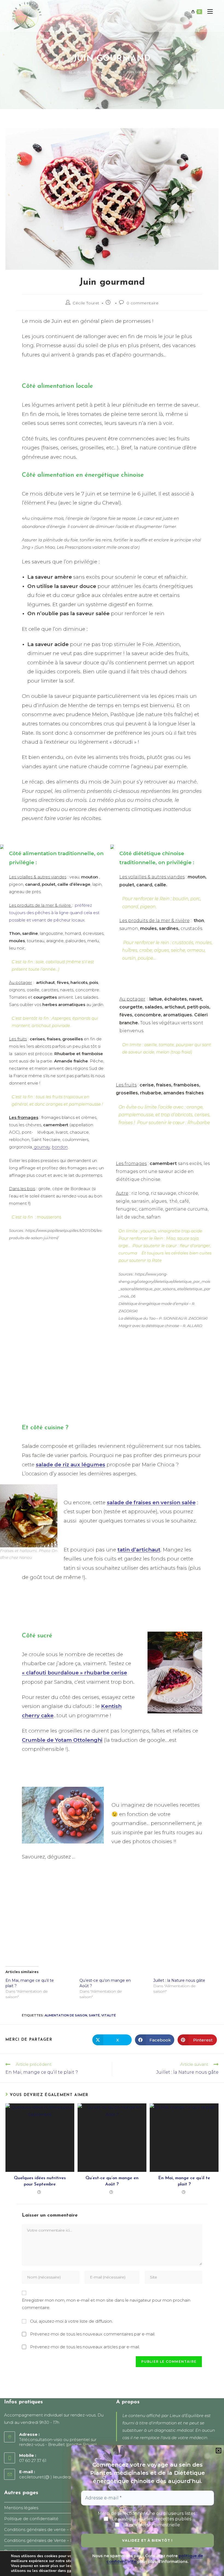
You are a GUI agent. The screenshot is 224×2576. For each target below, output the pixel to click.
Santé (94, 2015)
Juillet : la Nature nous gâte (179, 1980)
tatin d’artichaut (139, 1550)
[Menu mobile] (208, 12)
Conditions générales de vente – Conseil (44, 2530)
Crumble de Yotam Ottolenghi (62, 1740)
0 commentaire (143, 303)
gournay (41, 1147)
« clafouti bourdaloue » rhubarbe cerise (74, 1673)
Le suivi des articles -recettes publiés (151, 2519)
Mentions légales (21, 2508)
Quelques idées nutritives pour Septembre (40, 2181)
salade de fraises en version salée (151, 1502)
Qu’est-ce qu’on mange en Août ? (112, 2181)
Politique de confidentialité (31, 2519)
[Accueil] (70, 72)
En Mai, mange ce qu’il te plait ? (184, 2181)
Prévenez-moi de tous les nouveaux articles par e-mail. (85, 2347)
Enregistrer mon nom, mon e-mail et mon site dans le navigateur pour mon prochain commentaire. (106, 2304)
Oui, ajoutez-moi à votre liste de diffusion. (71, 2321)
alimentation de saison (66, 2015)
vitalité (109, 2015)
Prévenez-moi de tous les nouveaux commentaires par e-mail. (93, 2334)
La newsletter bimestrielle (151, 2525)
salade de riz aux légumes (70, 1465)
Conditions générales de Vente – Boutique (47, 2540)
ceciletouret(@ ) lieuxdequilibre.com (56, 2477)
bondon (60, 1147)
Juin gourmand (141, 72)
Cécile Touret (86, 303)
